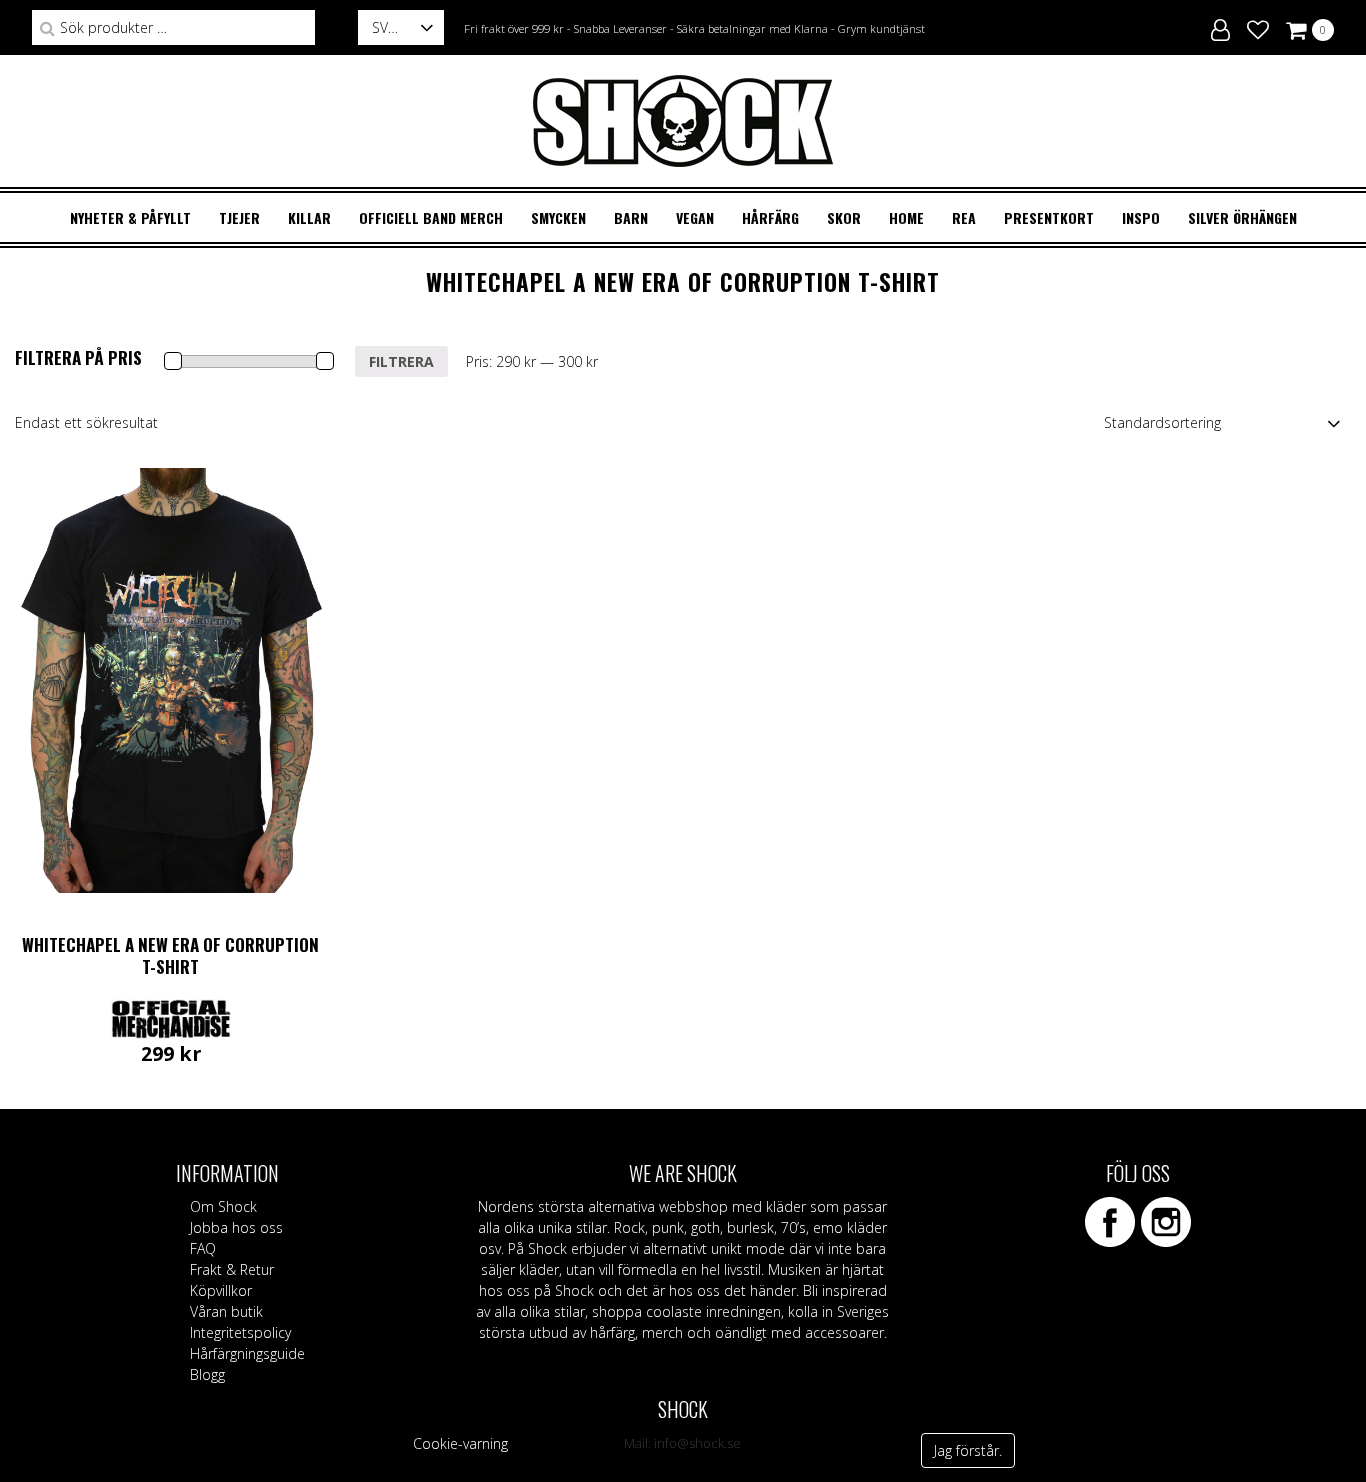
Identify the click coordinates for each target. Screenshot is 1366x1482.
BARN (631, 217)
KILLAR (309, 217)
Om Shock (223, 1206)
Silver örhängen (1242, 217)
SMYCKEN (558, 217)
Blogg (207, 1374)
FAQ (203, 1248)
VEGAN (695, 217)
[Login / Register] (1220, 27)
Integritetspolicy (240, 1332)
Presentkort (1049, 217)
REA (964, 217)
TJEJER (239, 217)
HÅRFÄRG (770, 217)
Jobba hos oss (236, 1227)
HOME (906, 217)
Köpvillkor (221, 1290)
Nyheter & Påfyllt (130, 217)
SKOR (844, 217)
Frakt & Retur (232, 1269)
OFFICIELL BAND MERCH (431, 217)
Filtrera (401, 361)
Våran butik (226, 1311)
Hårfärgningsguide (247, 1353)
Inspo (1141, 217)
